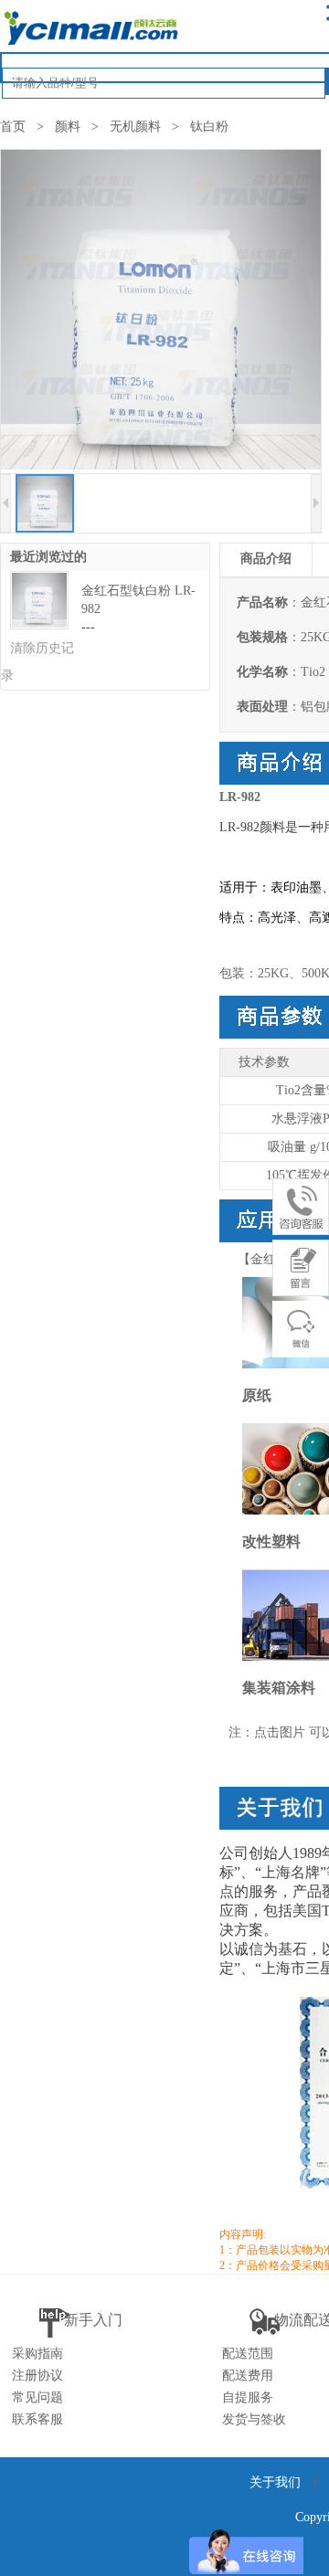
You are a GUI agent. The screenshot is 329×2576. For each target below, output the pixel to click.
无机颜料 (135, 127)
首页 (13, 127)
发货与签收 (254, 2419)
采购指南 (37, 2354)
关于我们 (275, 2482)
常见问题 (37, 2397)
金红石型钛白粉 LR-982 (138, 600)
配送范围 (248, 2354)
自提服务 (248, 2397)
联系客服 (37, 2419)
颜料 (68, 127)
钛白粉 (209, 127)
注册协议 (37, 2375)
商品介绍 (266, 559)
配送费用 (248, 2375)
